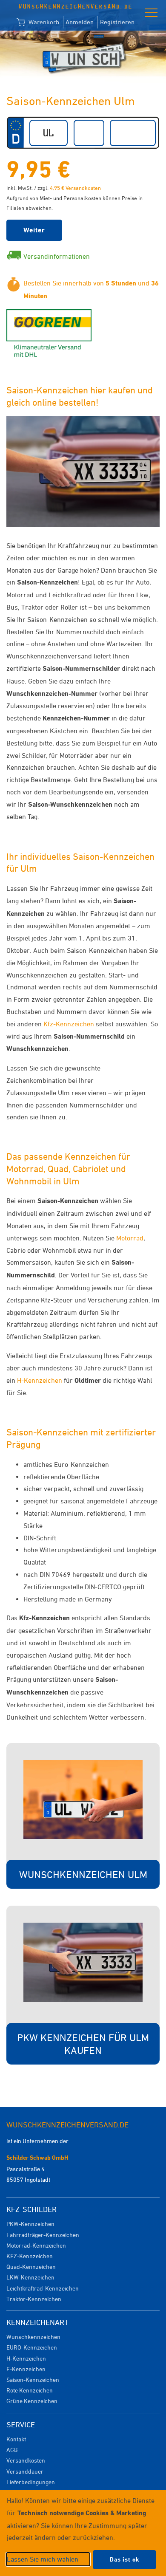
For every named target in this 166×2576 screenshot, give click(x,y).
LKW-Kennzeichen (30, 2277)
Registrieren (117, 22)
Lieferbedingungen (31, 2482)
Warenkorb (43, 22)
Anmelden (80, 22)
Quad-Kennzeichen (31, 2267)
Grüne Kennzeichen (32, 2401)
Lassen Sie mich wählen (43, 2559)
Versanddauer (25, 2471)
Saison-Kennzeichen (33, 2380)
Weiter (34, 230)
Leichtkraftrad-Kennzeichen (43, 2288)
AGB (12, 2450)
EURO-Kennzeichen (32, 2347)
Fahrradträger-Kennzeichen (43, 2235)
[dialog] (83, 2533)
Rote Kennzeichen (30, 2390)
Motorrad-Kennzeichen (36, 2245)
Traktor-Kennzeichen (34, 2299)
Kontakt (16, 2439)
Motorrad (130, 1238)
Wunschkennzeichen (33, 2337)
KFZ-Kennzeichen (30, 2256)
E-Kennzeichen (26, 2369)
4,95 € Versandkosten (75, 188)
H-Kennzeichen (40, 1380)
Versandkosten (26, 2460)
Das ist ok (124, 2559)
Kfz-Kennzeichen (69, 1024)
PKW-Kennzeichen (30, 2224)
